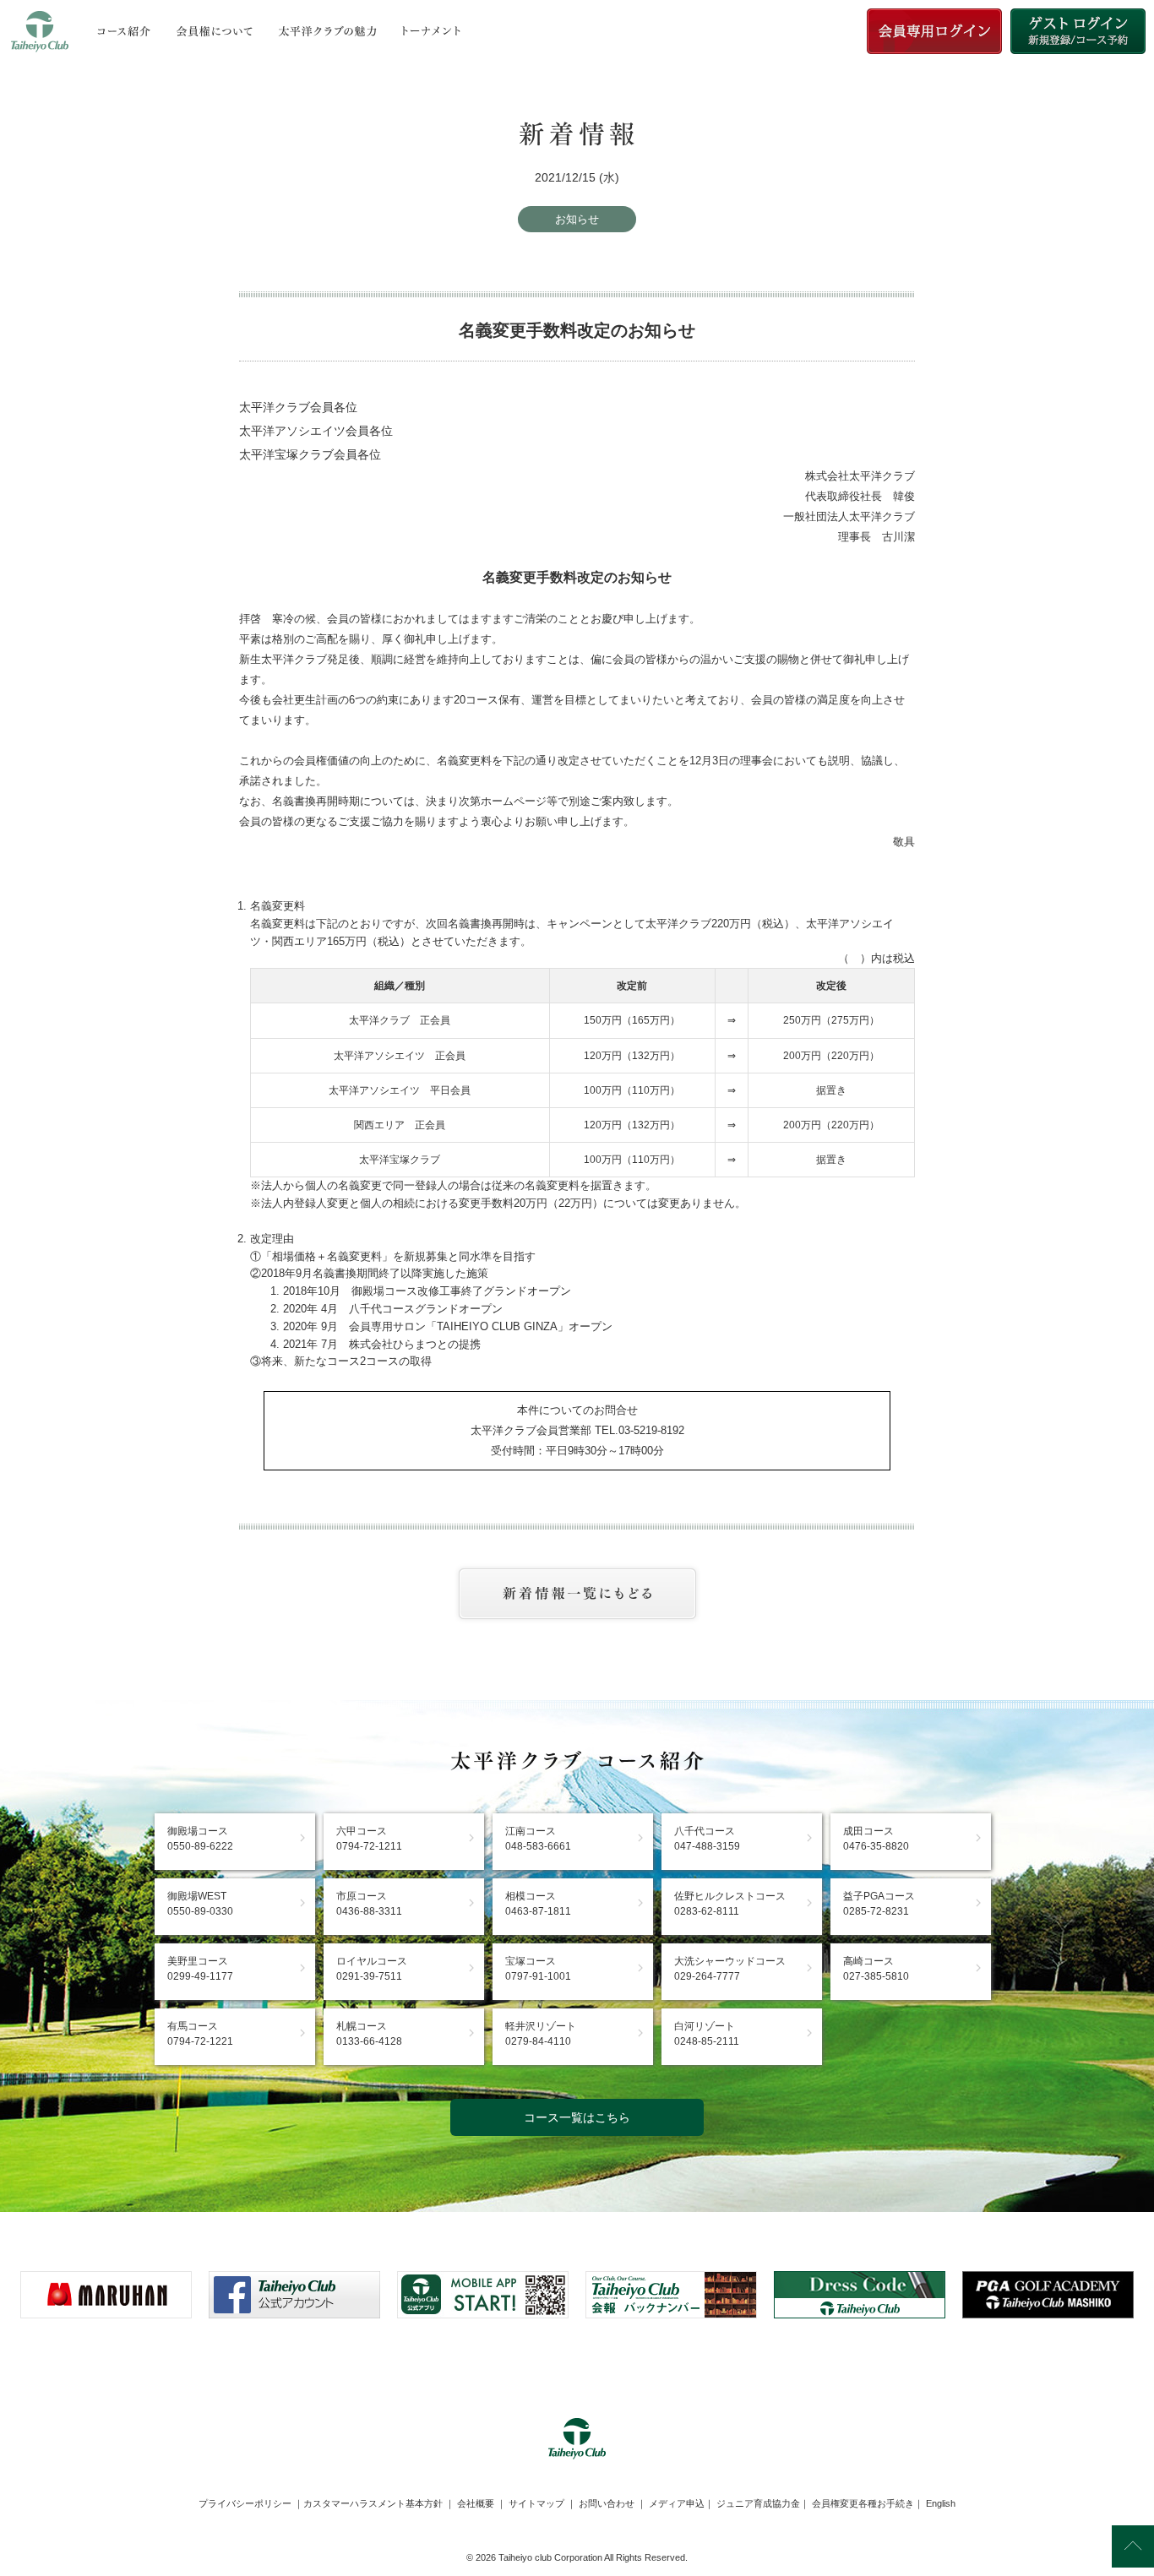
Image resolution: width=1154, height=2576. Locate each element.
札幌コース (369, 2034)
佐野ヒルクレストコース (730, 1904)
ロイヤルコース (372, 1969)
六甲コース (369, 1839)
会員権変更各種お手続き (863, 2503)
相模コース (538, 1904)
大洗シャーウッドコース (730, 1969)
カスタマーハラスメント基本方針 (373, 2503)
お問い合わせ (607, 2503)
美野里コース (200, 1969)
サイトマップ (536, 2503)
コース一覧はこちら (577, 2117)
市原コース (369, 1904)
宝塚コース (538, 1969)
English (941, 2503)
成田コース (876, 1839)
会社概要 (476, 2503)
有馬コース (200, 2034)
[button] (577, 2360)
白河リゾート (707, 2034)
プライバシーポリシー (245, 2503)
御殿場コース (200, 1839)
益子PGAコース (879, 1904)
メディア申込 (677, 2503)
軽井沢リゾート (541, 2034)
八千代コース (707, 1839)
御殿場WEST (200, 1904)
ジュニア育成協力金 (758, 2503)
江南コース (538, 1839)
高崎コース (876, 1969)
